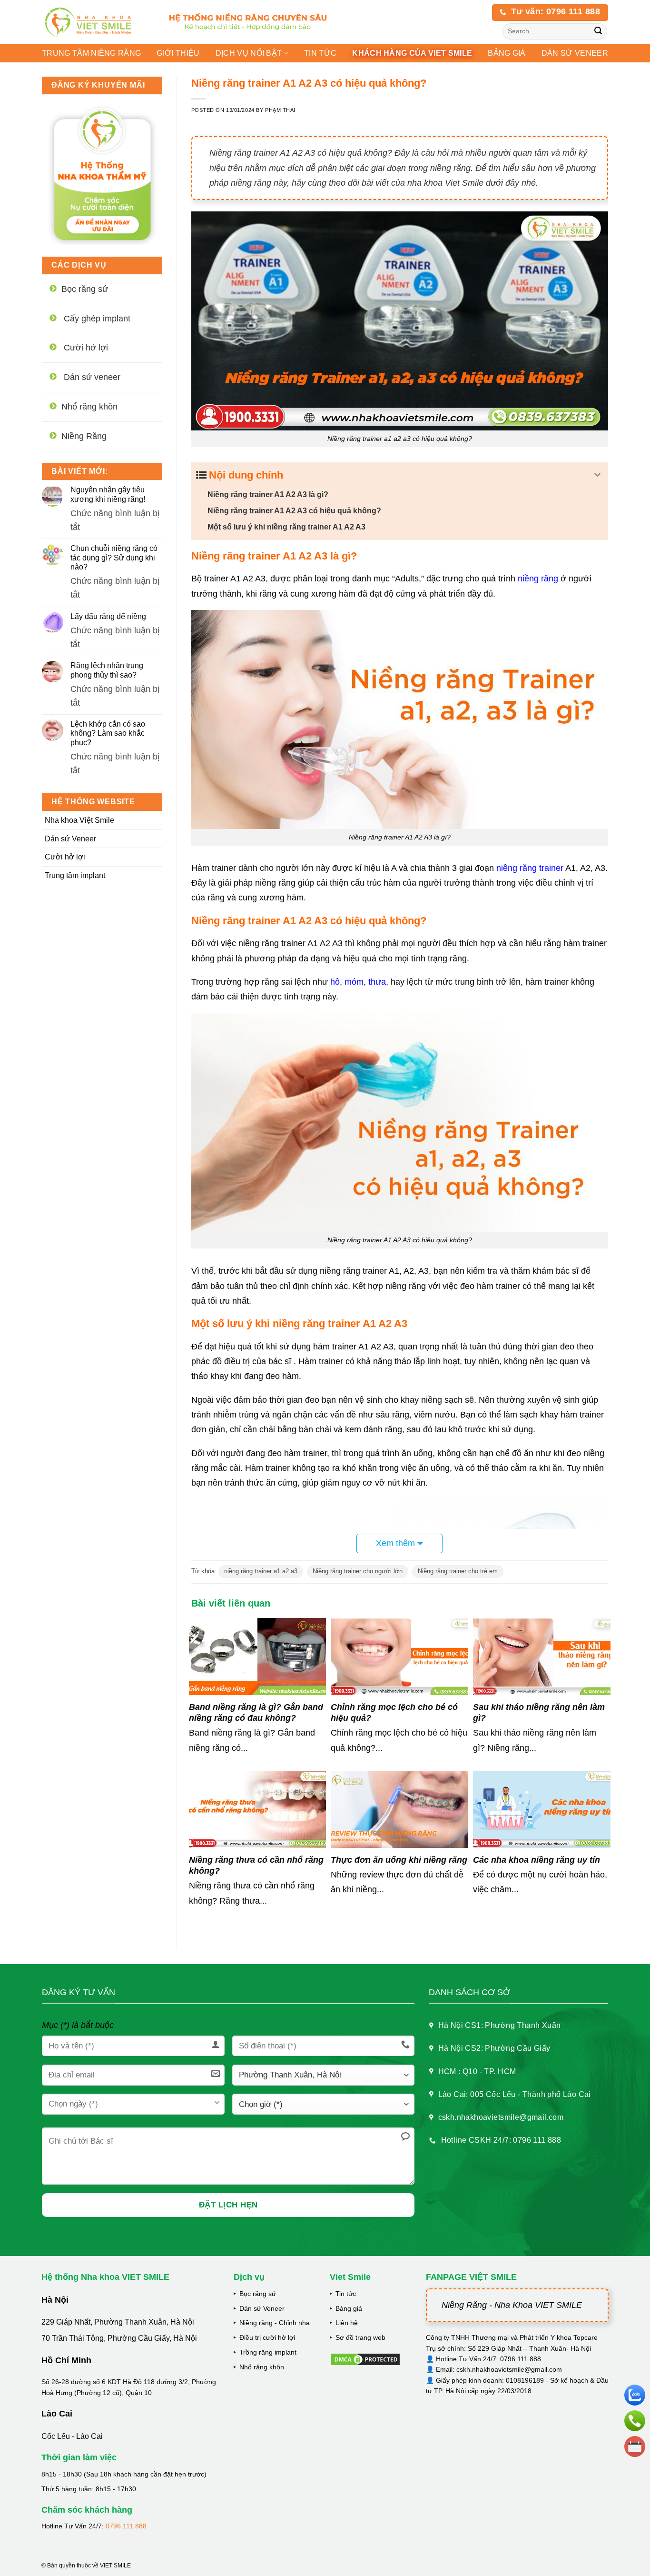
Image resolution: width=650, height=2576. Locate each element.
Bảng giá (349, 2308)
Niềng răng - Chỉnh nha (275, 2323)
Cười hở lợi (65, 857)
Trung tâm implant (75, 875)
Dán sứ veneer (575, 53)
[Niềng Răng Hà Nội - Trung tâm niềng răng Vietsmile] (96, 22)
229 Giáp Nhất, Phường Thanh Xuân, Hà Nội (118, 2322)
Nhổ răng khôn (262, 2367)
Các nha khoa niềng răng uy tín (537, 1860)
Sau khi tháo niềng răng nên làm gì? (539, 1712)
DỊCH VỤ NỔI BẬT (249, 53)
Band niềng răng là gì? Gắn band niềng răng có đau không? (256, 1712)
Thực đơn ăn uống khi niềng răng (399, 1860)
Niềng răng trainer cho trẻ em (458, 1571)
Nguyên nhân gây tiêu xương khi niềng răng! (108, 494)
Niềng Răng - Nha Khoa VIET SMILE (512, 2305)
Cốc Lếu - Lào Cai (72, 2436)
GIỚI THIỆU (178, 53)
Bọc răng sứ (258, 2294)
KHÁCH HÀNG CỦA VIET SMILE (412, 53)
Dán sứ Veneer (70, 839)
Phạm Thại (280, 110)
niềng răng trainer (530, 868)
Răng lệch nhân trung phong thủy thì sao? (107, 670)
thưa (377, 982)
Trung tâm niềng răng (91, 53)
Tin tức (320, 53)
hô (335, 982)
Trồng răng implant (268, 2352)
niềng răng (538, 579)
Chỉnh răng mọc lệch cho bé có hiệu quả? (394, 1712)
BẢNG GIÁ (507, 53)
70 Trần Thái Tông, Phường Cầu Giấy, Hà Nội (119, 2338)
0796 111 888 (126, 2526)
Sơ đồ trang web (360, 2337)
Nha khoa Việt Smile (79, 820)
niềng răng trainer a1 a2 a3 (261, 1571)
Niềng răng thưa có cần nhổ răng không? (256, 1865)
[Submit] (598, 32)
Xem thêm (395, 1543)
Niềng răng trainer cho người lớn (358, 1571)
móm (354, 982)
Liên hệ (347, 2323)
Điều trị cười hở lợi (267, 2337)
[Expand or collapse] (597, 475)
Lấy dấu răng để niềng (108, 616)
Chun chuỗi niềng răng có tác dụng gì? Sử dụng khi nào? (114, 557)
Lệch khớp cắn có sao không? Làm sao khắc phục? (108, 733)
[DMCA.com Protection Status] (365, 2359)
